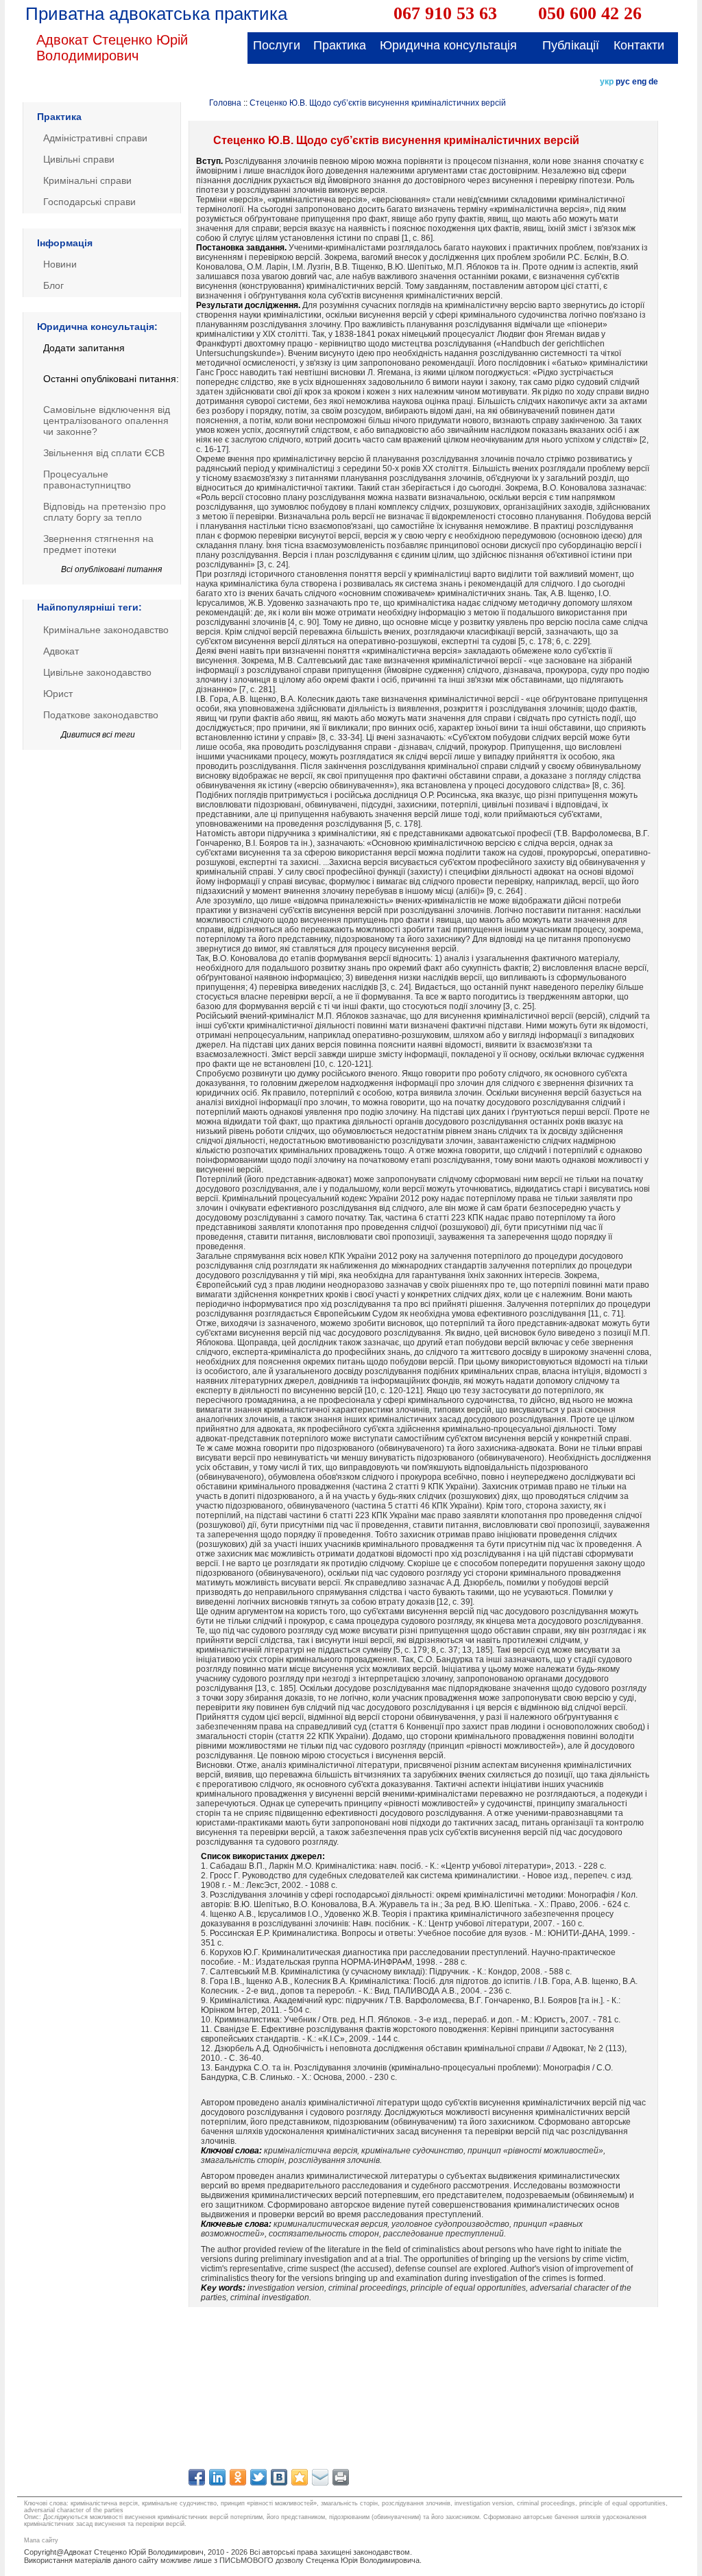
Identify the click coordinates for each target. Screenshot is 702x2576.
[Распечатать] (341, 2477)
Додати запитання (84, 348)
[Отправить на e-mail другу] (320, 2477)
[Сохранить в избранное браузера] (300, 2477)
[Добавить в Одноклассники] (238, 2477)
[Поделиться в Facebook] (197, 2477)
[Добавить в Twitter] (258, 2477)
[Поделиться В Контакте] (279, 2477)
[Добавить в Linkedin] (217, 2477)
